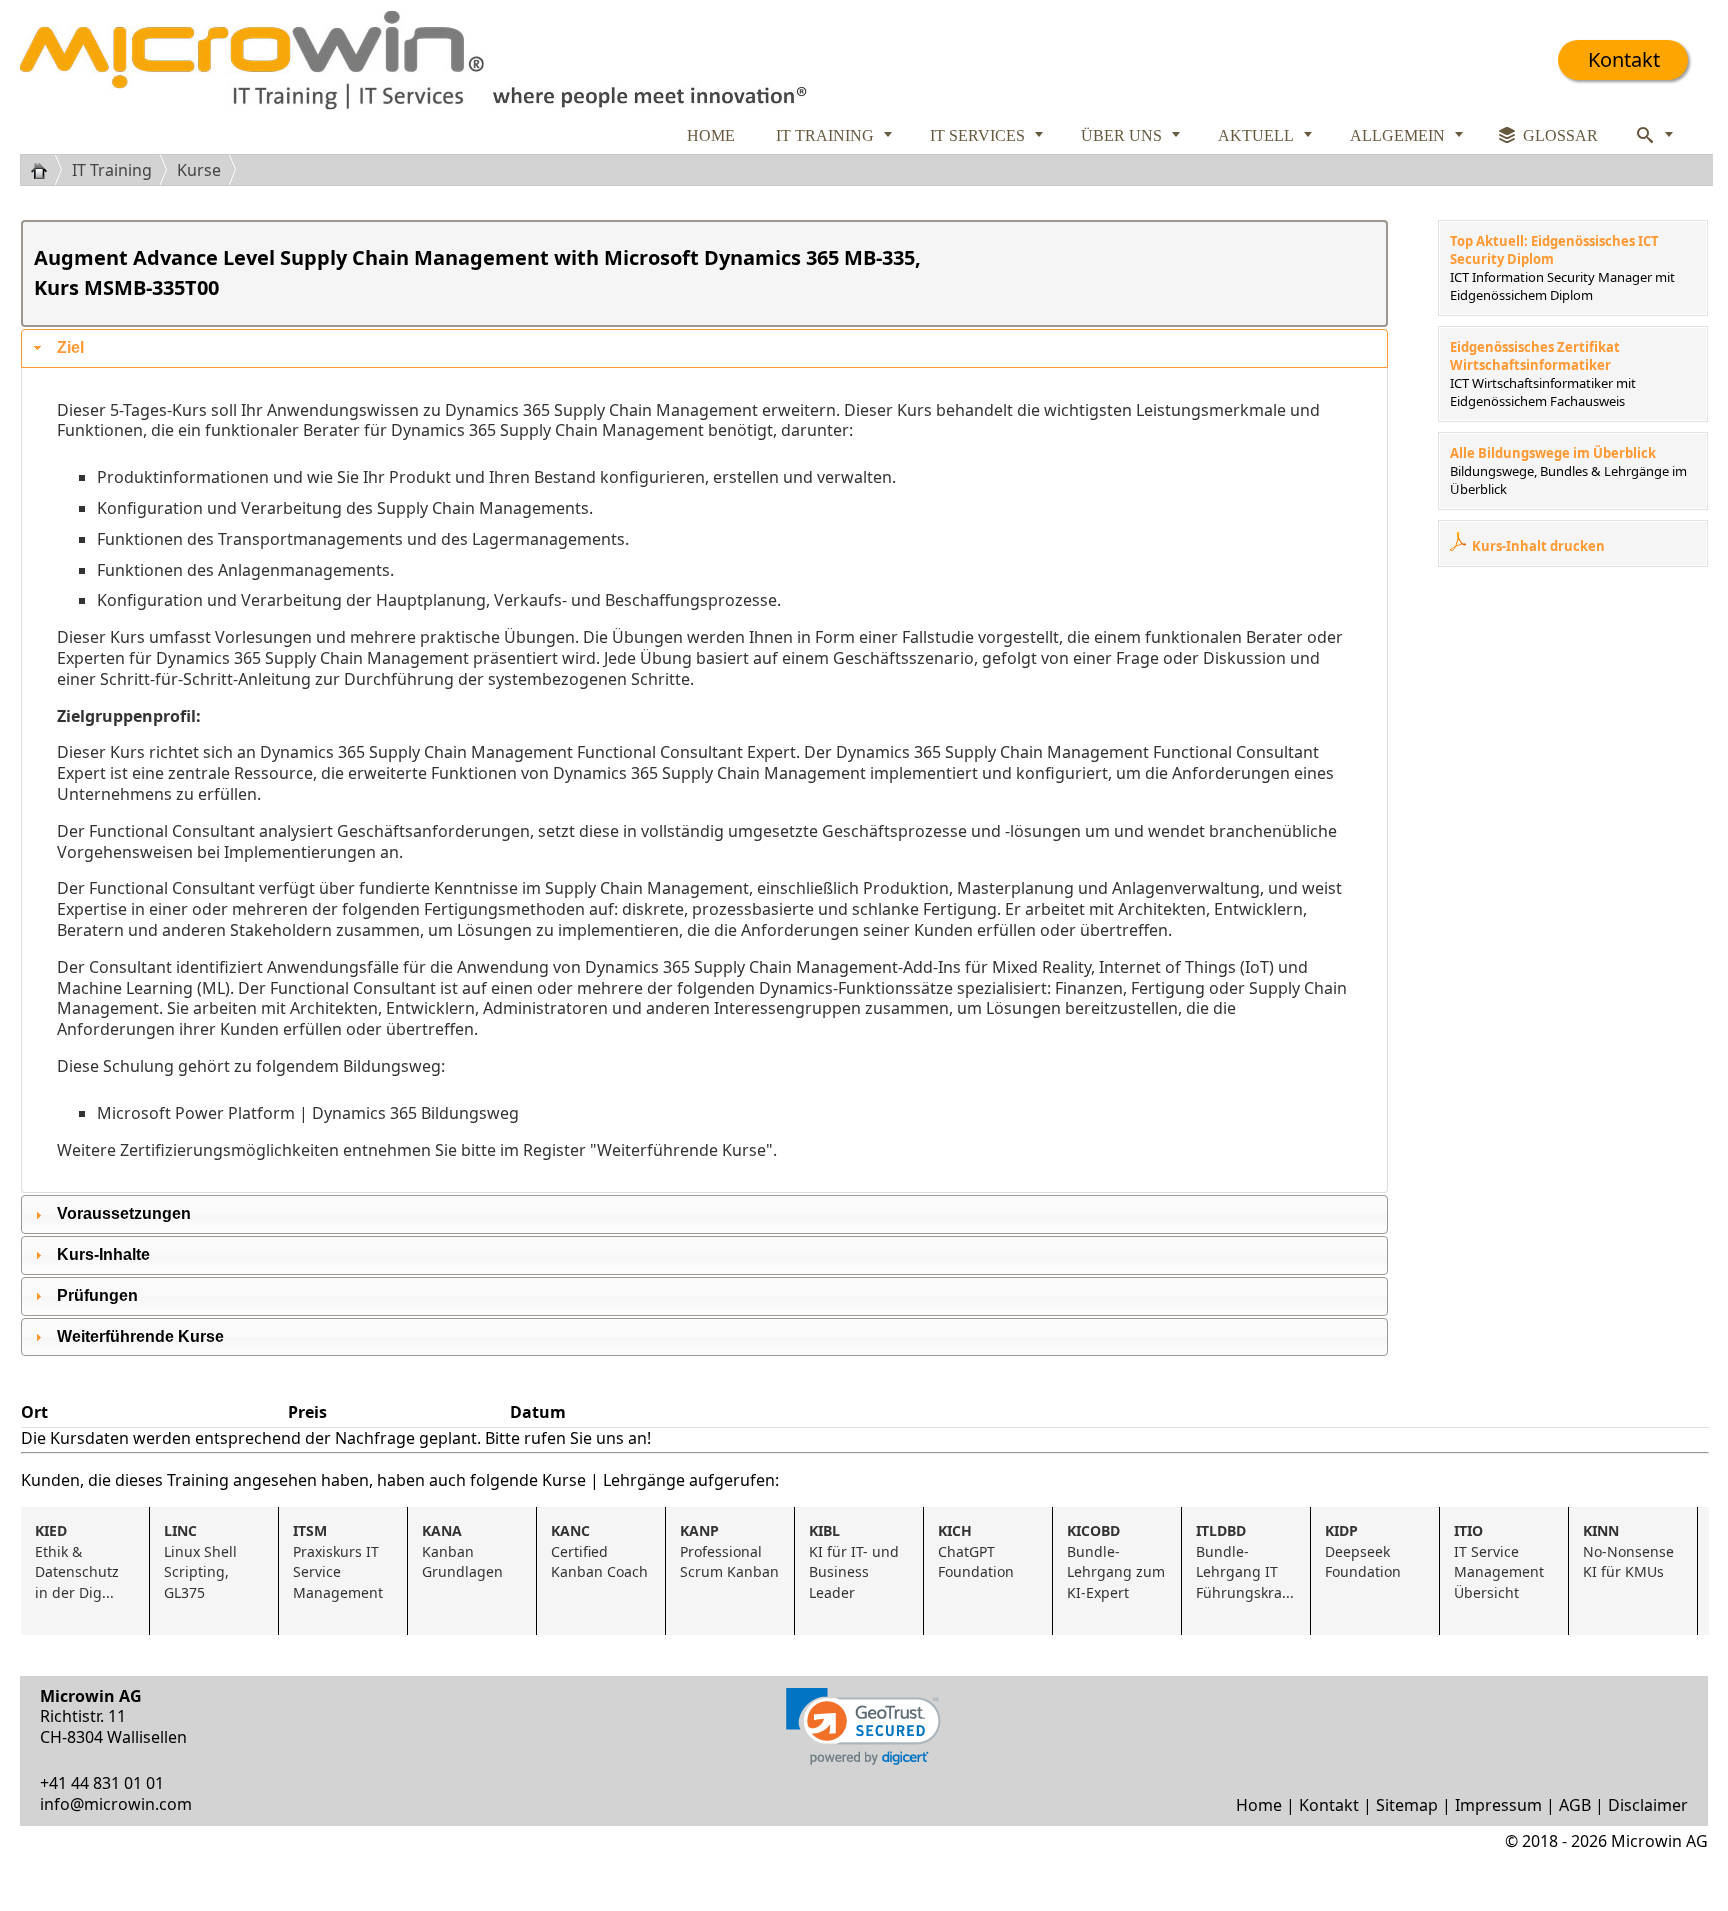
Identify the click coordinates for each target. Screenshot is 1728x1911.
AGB (1575, 1805)
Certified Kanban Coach (599, 1551)
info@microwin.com (116, 1804)
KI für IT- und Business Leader (856, 1561)
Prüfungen (97, 1295)
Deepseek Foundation (1363, 1551)
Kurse (199, 170)
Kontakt (1624, 59)
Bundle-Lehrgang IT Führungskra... (1245, 1561)
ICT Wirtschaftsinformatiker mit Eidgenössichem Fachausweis (1543, 392)
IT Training (112, 170)
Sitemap (1407, 1805)
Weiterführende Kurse (140, 1336)
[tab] (704, 348)
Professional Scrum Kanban (729, 1551)
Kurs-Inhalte (103, 1254)
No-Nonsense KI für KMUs (1630, 1551)
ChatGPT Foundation (976, 1551)
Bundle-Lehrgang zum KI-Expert (1118, 1561)
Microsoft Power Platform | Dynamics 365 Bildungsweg (308, 1113)
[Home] (46, 170)
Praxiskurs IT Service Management (338, 1561)
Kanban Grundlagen (462, 1551)
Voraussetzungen (124, 1213)
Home (1259, 1805)
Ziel (70, 347)
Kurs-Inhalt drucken (1538, 546)
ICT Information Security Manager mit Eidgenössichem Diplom (1562, 286)
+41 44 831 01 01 (102, 1783)
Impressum (1498, 1805)
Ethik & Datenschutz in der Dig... (79, 1561)
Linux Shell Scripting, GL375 (202, 1561)
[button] (863, 1726)
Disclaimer (1648, 1805)
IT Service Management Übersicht (1501, 1561)
